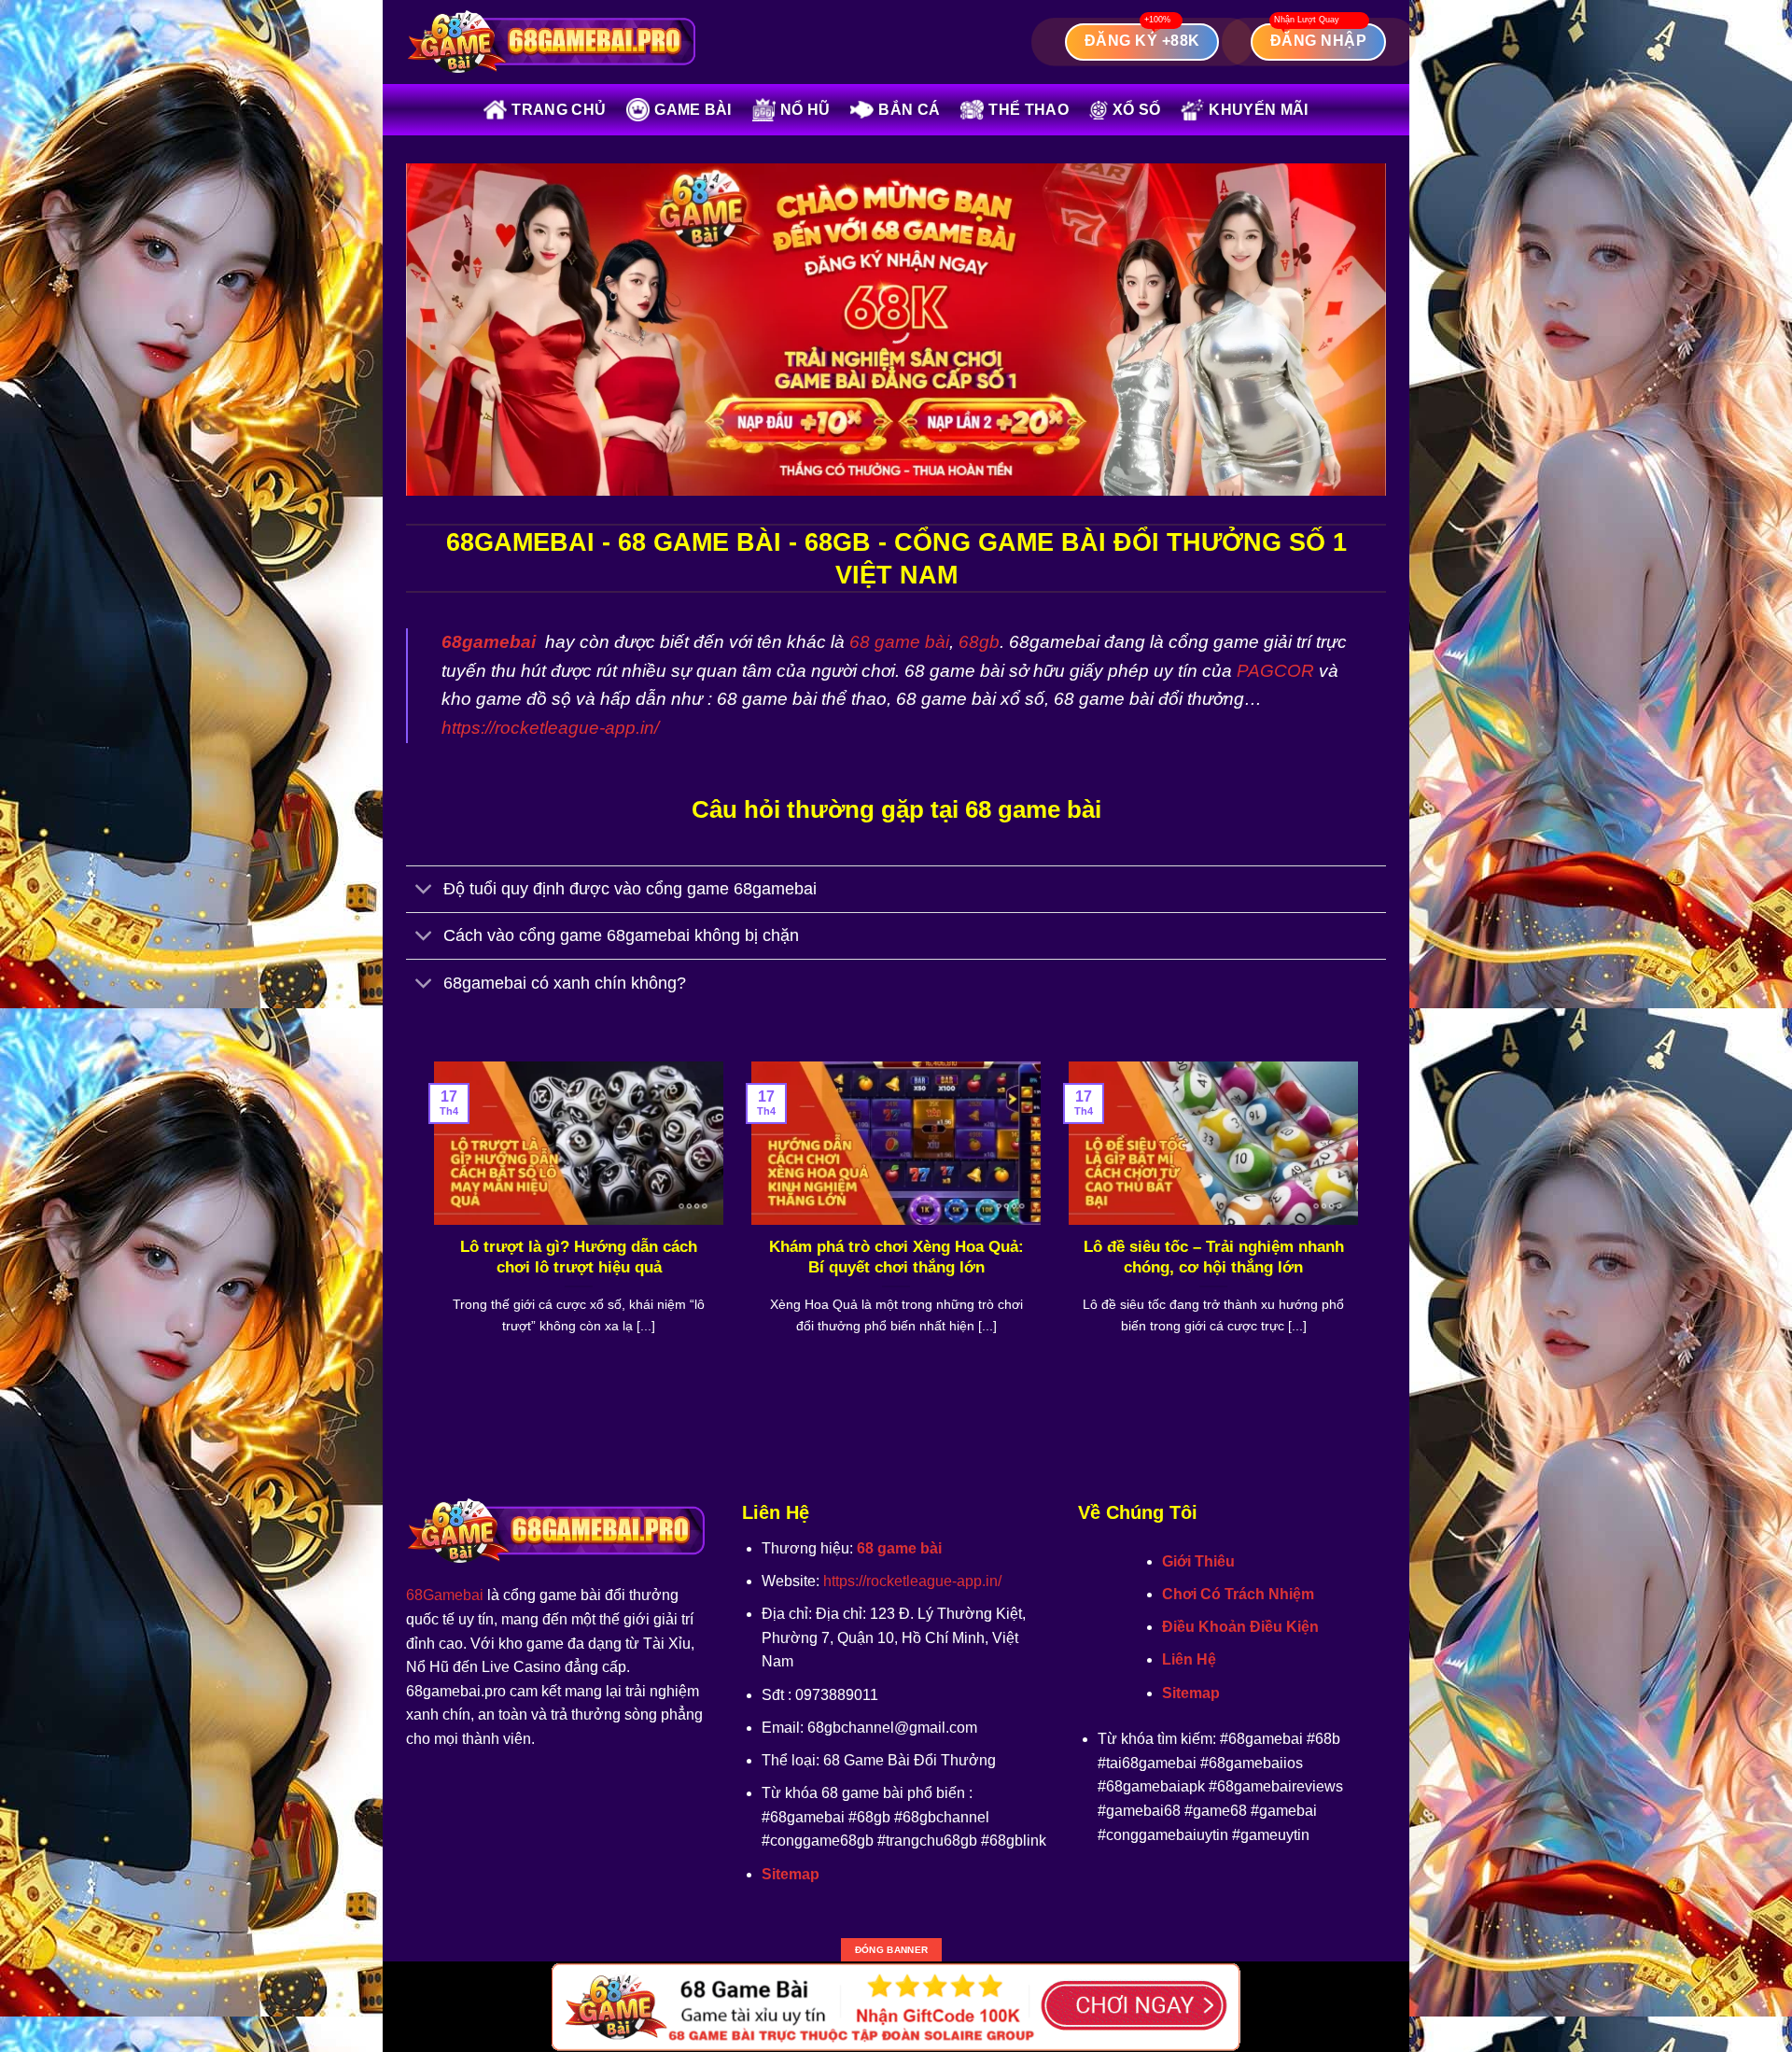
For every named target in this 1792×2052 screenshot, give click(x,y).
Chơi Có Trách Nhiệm (1238, 1594)
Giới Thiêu (1198, 1561)
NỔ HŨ (805, 110)
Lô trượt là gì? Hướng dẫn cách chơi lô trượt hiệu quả (579, 1257)
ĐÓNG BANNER (891, 1950)
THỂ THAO (1029, 110)
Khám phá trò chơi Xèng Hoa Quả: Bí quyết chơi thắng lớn (896, 1257)
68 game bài (899, 642)
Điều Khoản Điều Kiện (1240, 1627)
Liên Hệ (1189, 1659)
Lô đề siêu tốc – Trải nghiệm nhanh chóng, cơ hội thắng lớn (1214, 1257)
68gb (979, 642)
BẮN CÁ (909, 110)
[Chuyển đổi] (424, 891)
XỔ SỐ (1137, 110)
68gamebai (489, 642)
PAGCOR (1275, 671)
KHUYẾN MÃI (1258, 110)
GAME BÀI (693, 110)
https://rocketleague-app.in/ (550, 728)
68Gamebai (445, 1595)
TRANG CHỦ (559, 110)
